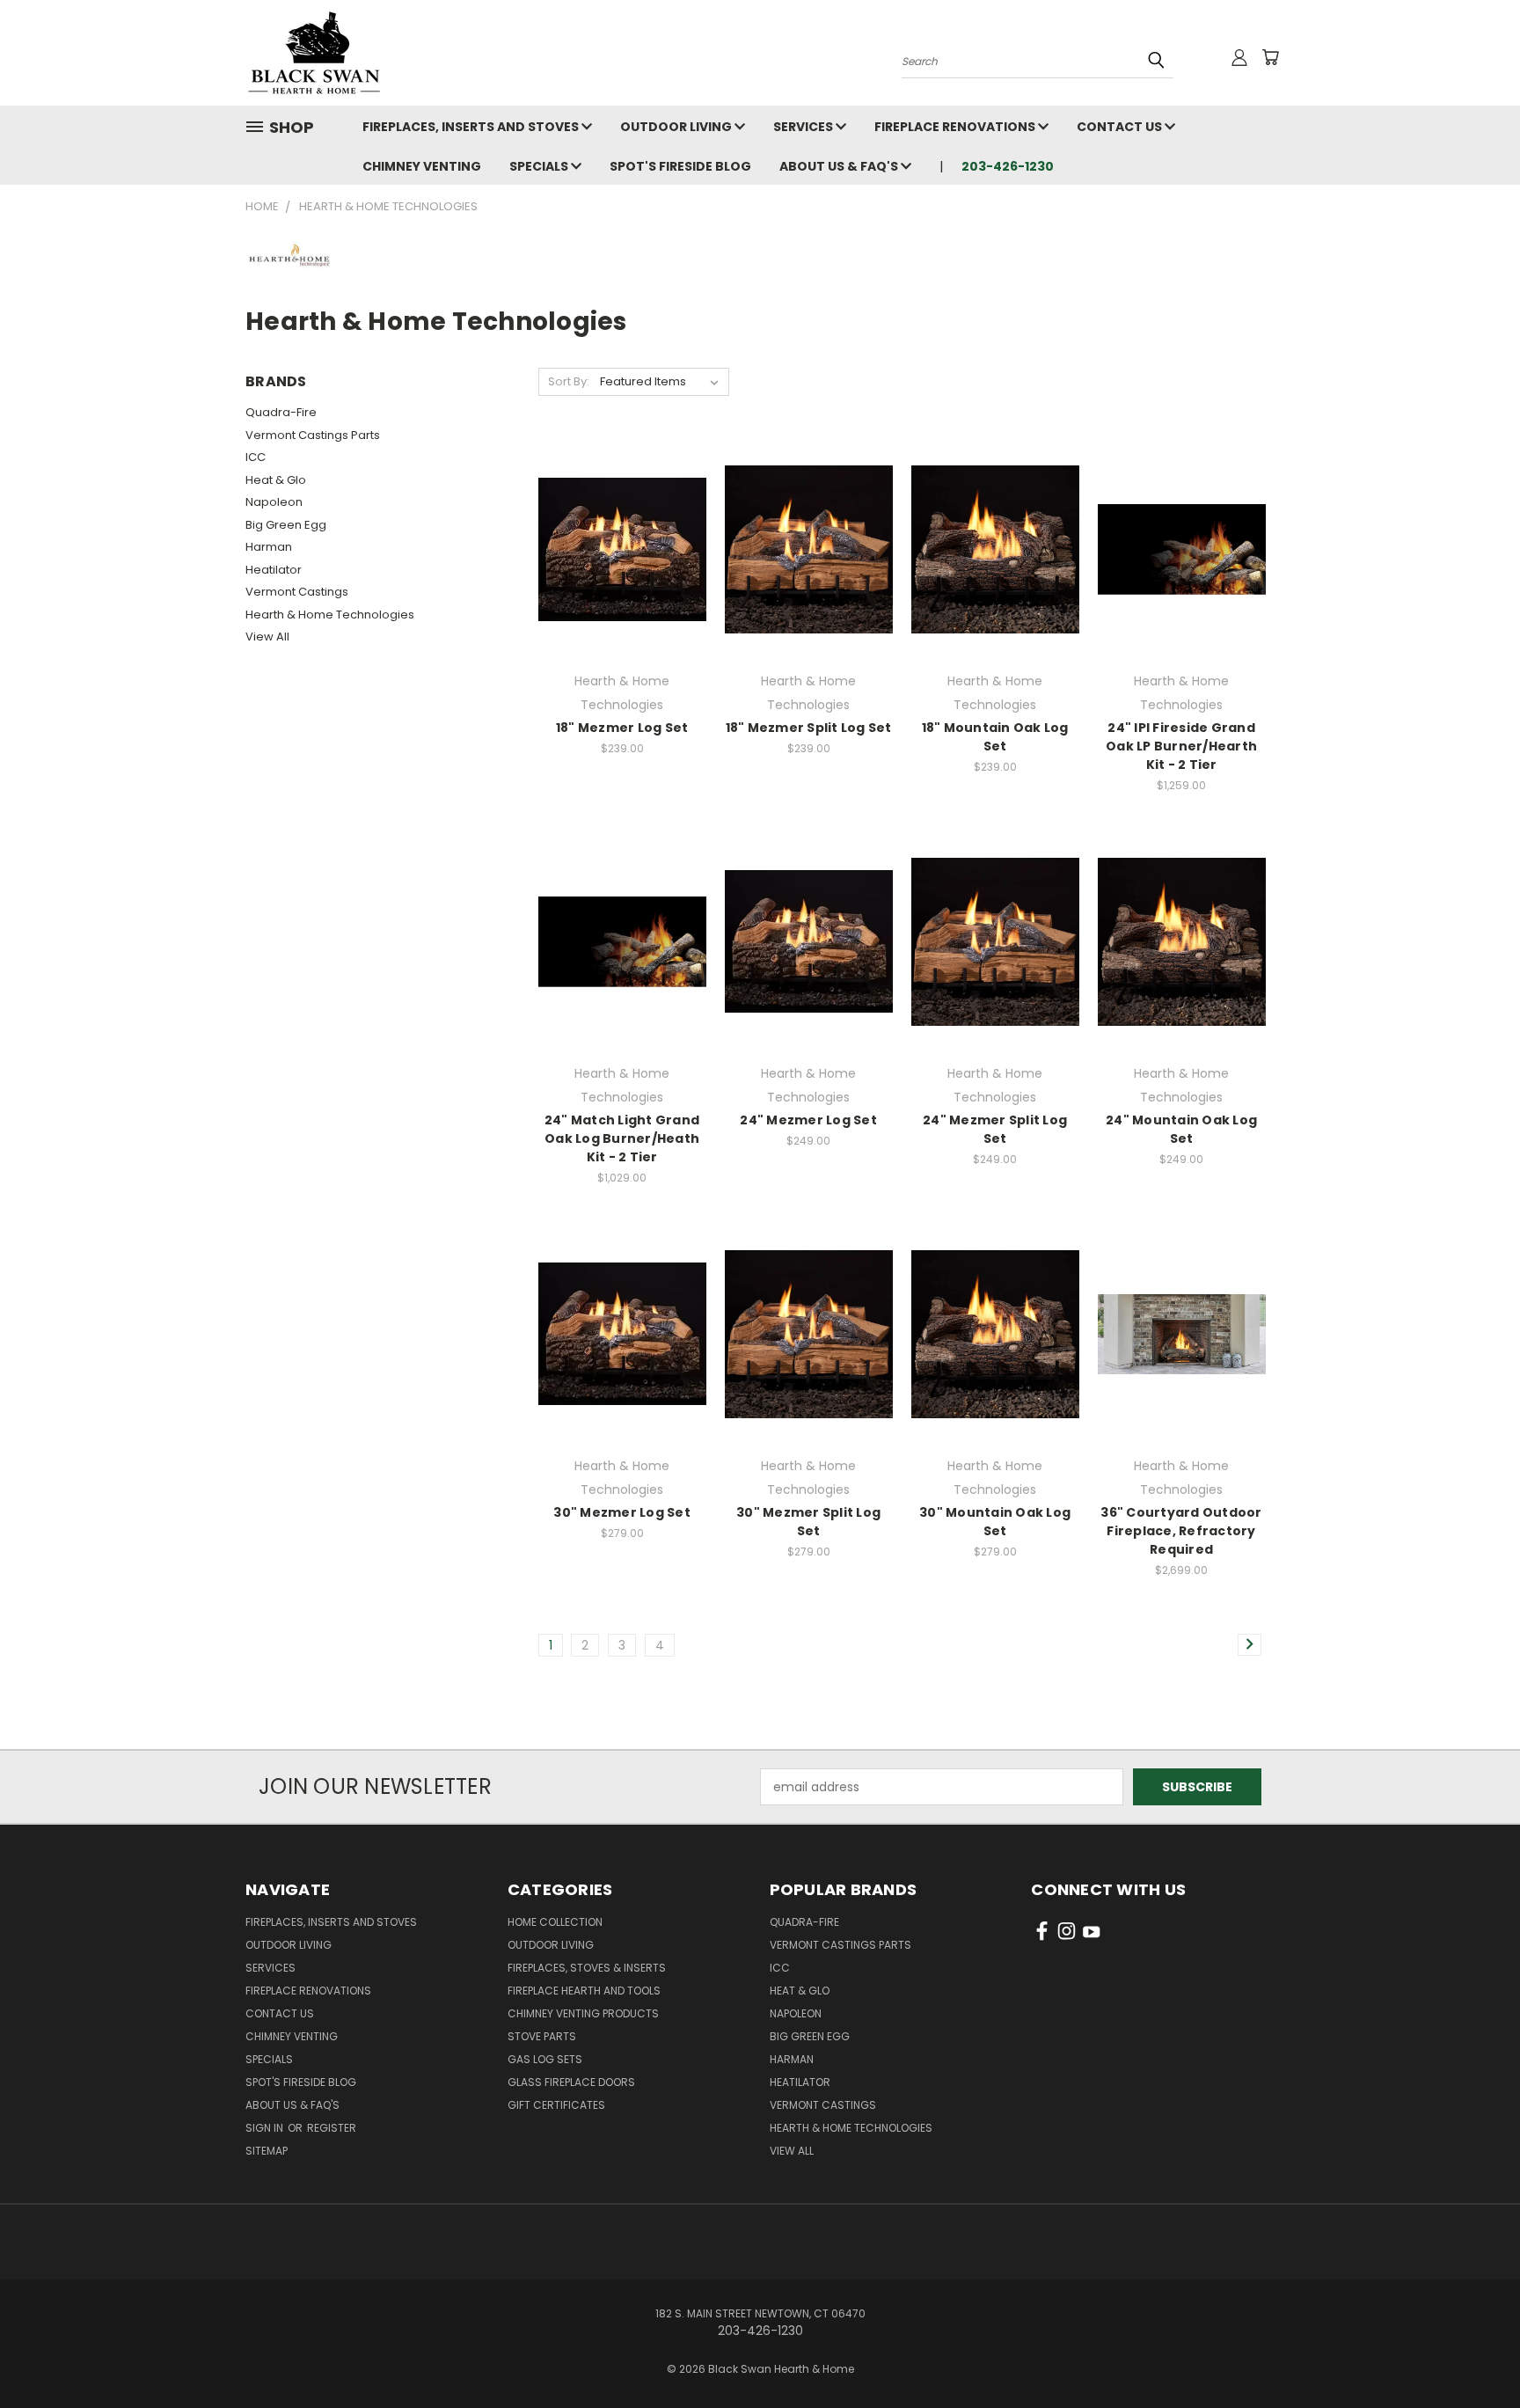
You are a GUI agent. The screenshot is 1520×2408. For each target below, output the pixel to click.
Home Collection (555, 1922)
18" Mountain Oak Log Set (995, 737)
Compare (616, 564)
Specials (540, 166)
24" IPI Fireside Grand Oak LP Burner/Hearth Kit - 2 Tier (1181, 746)
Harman (269, 547)
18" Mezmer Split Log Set (809, 728)
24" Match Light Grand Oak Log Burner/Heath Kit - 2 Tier (622, 1138)
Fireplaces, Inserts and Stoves (472, 127)
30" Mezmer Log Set (622, 1512)
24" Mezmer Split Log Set (995, 1129)
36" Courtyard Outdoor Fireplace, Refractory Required (1181, 1531)
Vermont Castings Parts (313, 435)
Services (804, 127)
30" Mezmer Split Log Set (808, 1522)
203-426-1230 (1008, 166)
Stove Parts (542, 2036)
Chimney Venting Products (583, 2013)
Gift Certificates (556, 2105)
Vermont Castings (297, 592)
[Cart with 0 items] (1270, 57)
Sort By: (569, 381)
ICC (256, 457)
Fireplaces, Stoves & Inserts (587, 1968)
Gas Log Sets (545, 2059)
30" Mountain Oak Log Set (995, 1522)
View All (267, 637)
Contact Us (1121, 127)
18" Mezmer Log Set (622, 728)
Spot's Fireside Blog (680, 166)
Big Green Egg (286, 525)
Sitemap (267, 2151)
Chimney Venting (422, 166)
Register (332, 2128)
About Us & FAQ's (840, 166)
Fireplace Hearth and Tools (584, 1991)
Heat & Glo (276, 480)
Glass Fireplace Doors (571, 2082)
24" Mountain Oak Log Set (1181, 1129)
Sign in (266, 2128)
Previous (1474, 2353)
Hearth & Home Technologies (330, 615)
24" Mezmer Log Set (808, 1120)
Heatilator (274, 570)
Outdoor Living (677, 127)
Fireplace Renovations (956, 127)
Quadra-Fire (281, 412)
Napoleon (274, 502)
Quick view (622, 529)
